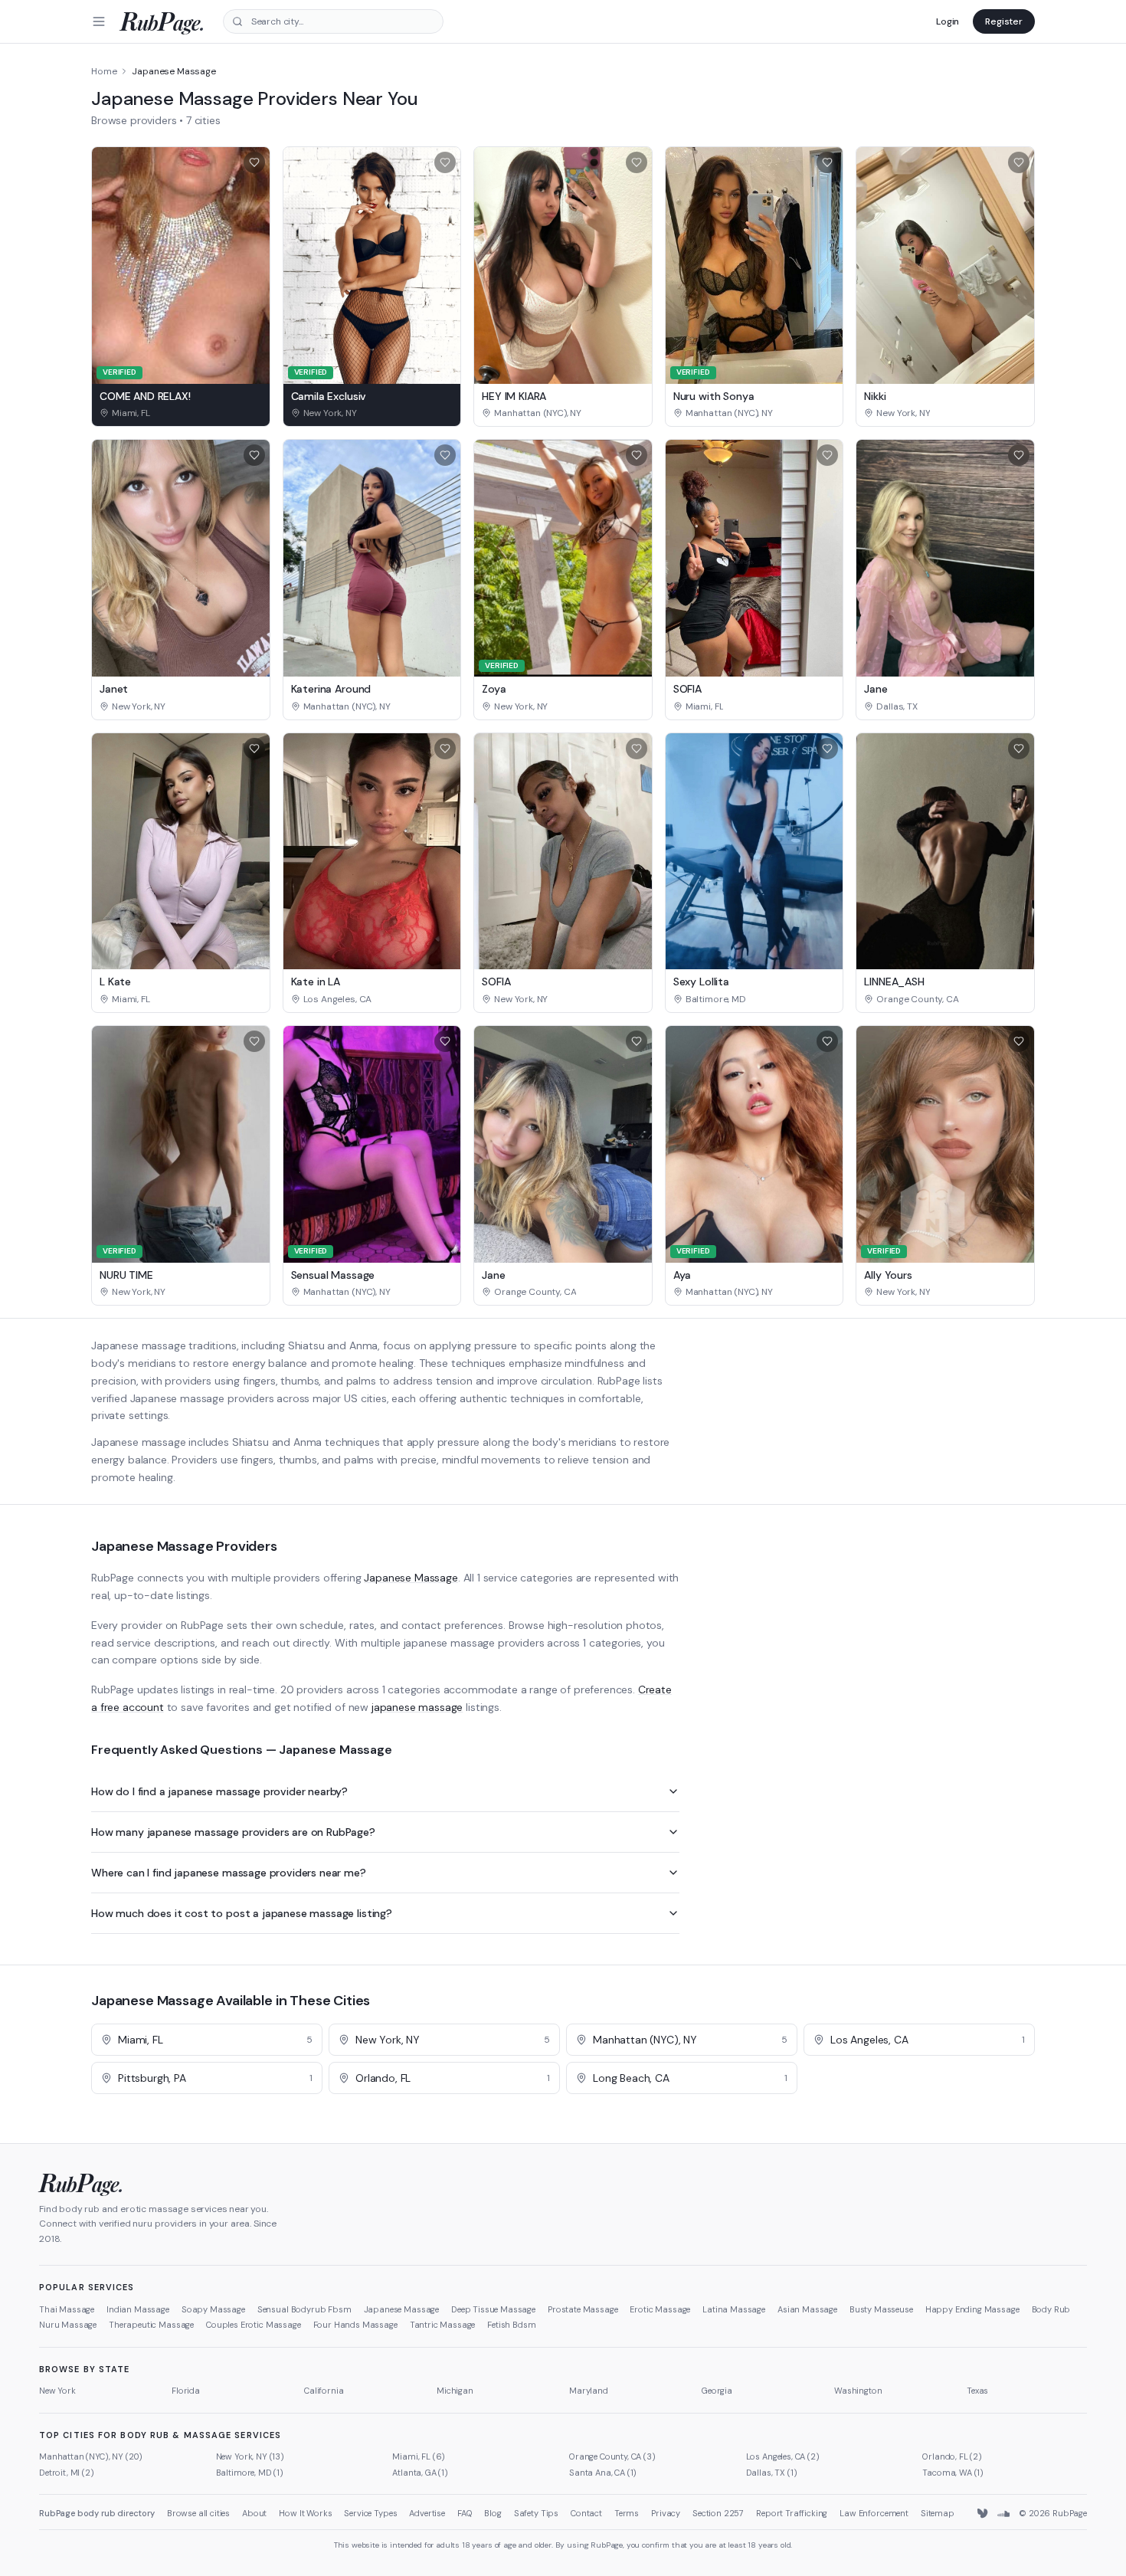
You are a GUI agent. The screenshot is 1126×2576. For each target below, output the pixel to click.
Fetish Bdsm (511, 2325)
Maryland (589, 2391)
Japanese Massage (411, 1578)
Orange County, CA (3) (612, 2456)
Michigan (455, 2391)
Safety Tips (536, 2513)
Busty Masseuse (881, 2309)
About (254, 2513)
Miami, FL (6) (419, 2456)
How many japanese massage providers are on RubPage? (233, 1832)
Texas (977, 2391)
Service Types (370, 2513)
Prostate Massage (583, 2309)
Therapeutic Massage (151, 2325)
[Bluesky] (984, 2514)
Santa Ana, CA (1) (603, 2473)
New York (57, 2391)
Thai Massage (67, 2309)
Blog (493, 2513)
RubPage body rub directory (97, 2513)
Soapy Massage (213, 2309)
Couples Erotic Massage (253, 2325)
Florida (186, 2391)
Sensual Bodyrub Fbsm (304, 2309)
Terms (627, 2513)
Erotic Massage (660, 2309)
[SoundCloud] (1003, 2514)
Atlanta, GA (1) (420, 2473)
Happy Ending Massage (972, 2309)
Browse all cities (198, 2513)
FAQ (465, 2513)
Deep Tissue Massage (493, 2309)
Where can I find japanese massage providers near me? (229, 1873)
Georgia (717, 2391)
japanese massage (417, 1707)
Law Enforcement (874, 2513)
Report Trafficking (792, 2513)
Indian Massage (138, 2309)
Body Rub (1051, 2309)
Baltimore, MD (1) (250, 2473)
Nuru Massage (68, 2325)
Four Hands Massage (355, 2325)
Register (1004, 21)
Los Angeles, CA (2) (783, 2456)
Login (948, 21)
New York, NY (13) (250, 2456)
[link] (181, 413)
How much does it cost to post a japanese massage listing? (242, 1913)
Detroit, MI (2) (67, 2473)
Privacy (666, 2513)
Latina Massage (734, 2309)
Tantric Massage (443, 2325)
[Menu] (99, 21)
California (324, 2391)
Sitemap (938, 2513)
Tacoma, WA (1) (953, 2473)
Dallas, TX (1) (772, 2473)
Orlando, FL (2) (952, 2456)
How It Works (305, 2513)
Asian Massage (807, 2309)
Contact (586, 2513)
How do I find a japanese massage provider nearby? (219, 1791)
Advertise (427, 2513)
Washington (858, 2391)
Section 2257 (718, 2513)
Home (104, 71)
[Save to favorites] (254, 162)
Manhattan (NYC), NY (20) (91, 2456)
